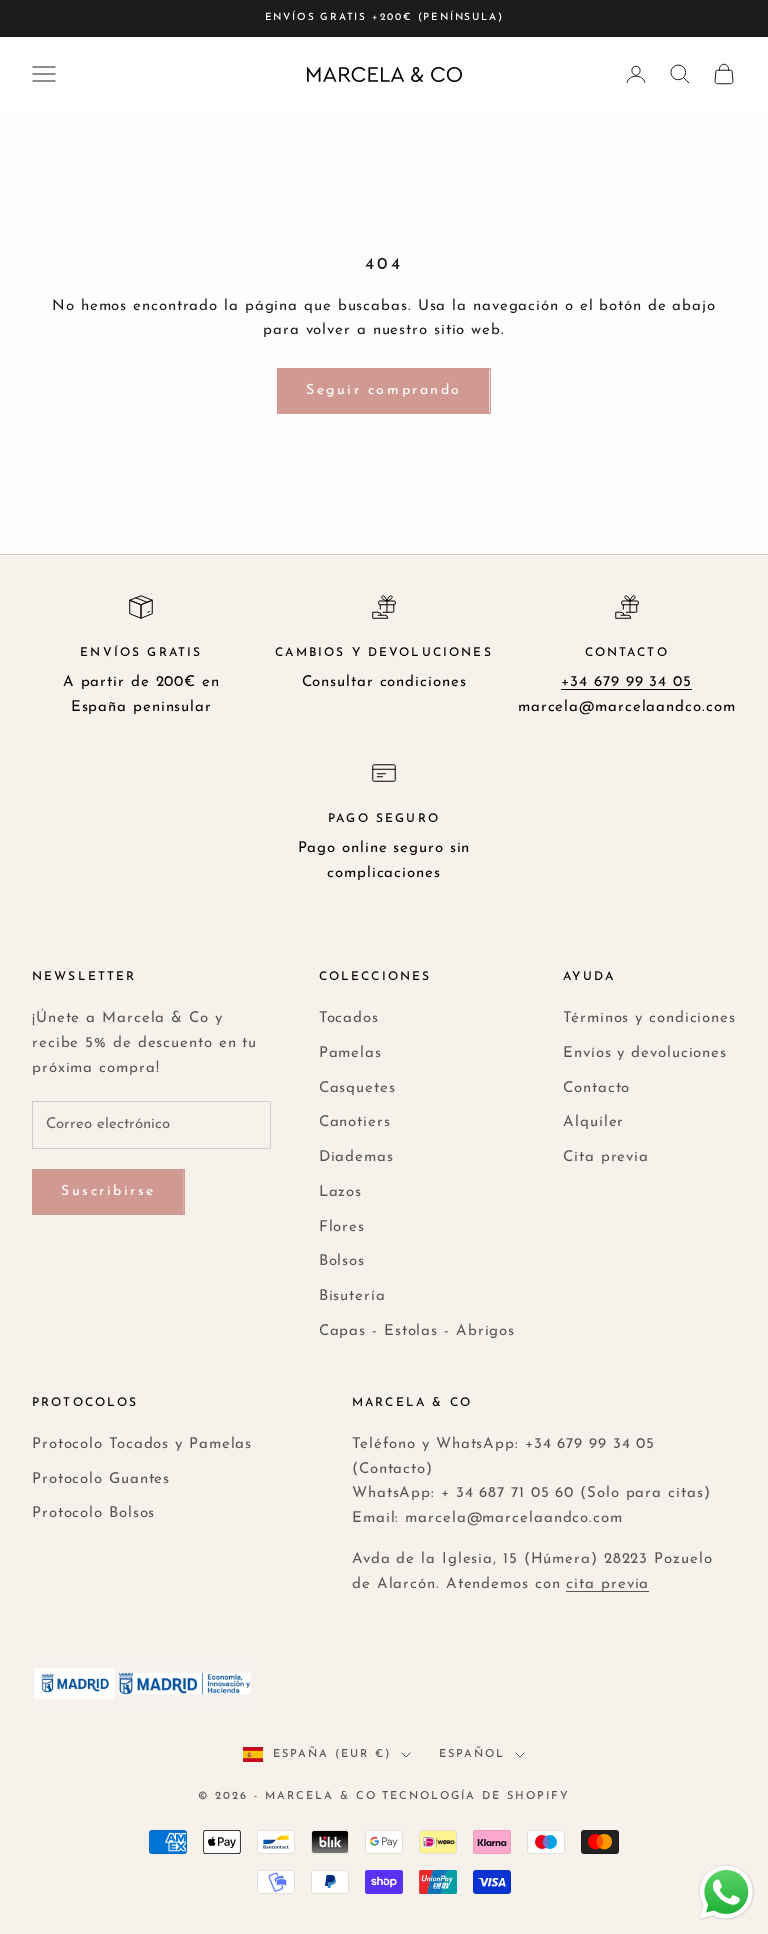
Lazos (341, 1192)
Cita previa (606, 1157)
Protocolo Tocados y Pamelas (142, 1444)
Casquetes (357, 1088)
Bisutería (352, 1296)
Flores (342, 1227)
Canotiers (355, 1122)
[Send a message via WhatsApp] (726, 1892)
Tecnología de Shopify (476, 1796)
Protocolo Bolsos (93, 1513)
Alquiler (593, 1122)
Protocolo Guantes (101, 1479)
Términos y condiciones (649, 1018)
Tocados (349, 1018)
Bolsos (342, 1261)
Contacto (596, 1088)
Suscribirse (108, 1191)
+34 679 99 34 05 (626, 682)
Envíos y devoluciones (645, 1053)
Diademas (356, 1157)
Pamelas (350, 1053)
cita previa (607, 1584)
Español (472, 1754)
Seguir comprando (383, 390)
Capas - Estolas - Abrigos (417, 1331)
